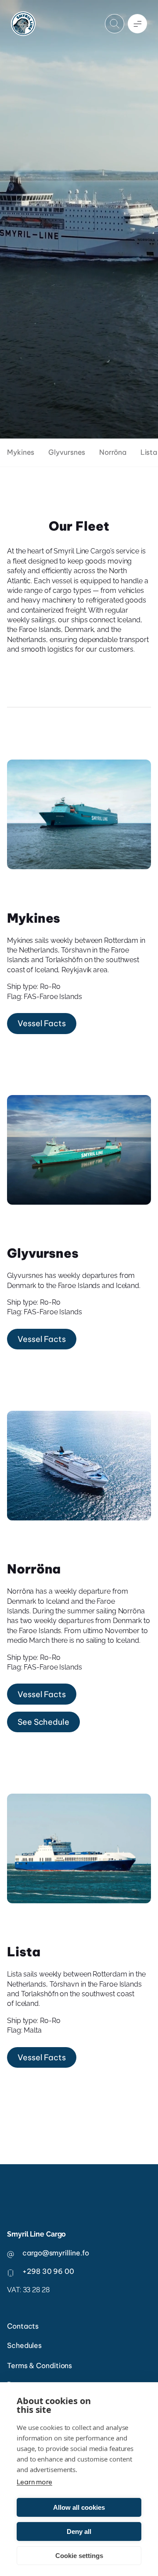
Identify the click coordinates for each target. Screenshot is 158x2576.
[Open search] (115, 24)
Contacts (23, 2326)
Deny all (79, 2531)
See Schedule (43, 1722)
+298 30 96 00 (48, 2271)
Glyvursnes (67, 452)
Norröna (113, 452)
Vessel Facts (42, 1023)
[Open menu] (137, 24)
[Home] (23, 24)
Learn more (34, 2482)
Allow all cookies (79, 2507)
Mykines (21, 452)
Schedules (24, 2345)
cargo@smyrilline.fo (56, 2253)
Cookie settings (79, 2556)
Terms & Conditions (39, 2365)
